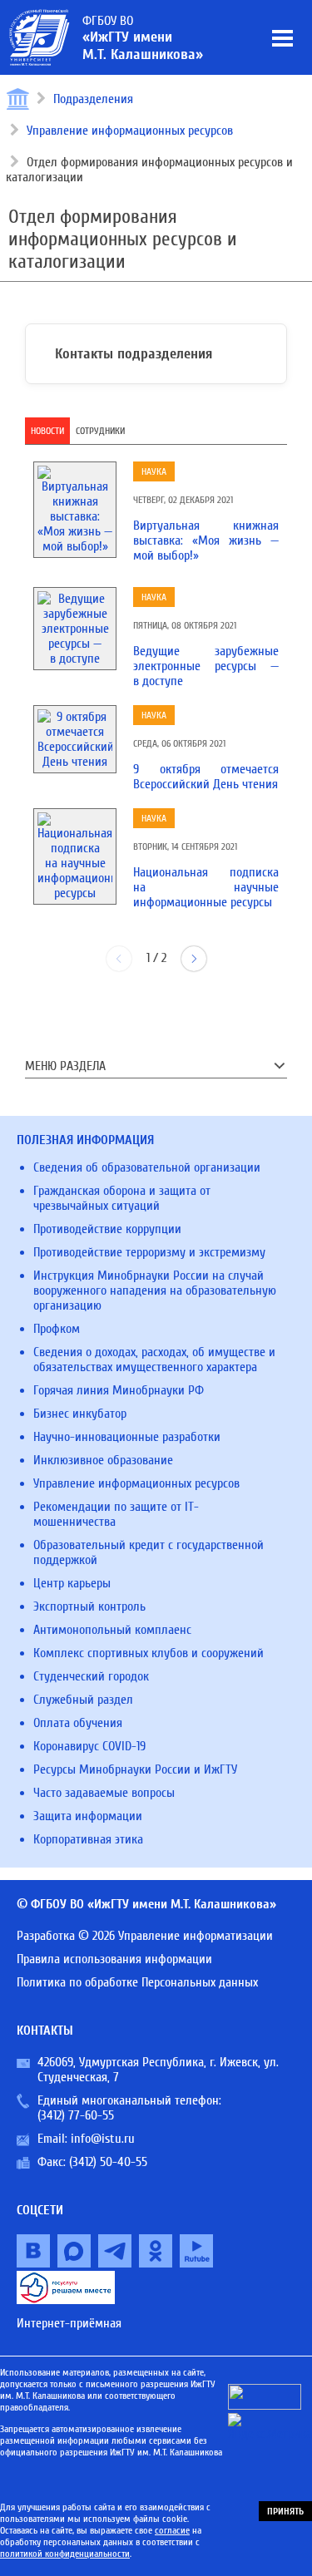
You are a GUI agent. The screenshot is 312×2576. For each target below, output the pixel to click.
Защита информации (88, 1816)
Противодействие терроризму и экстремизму (149, 1252)
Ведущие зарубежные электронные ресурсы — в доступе (206, 666)
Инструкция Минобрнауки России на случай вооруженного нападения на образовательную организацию (155, 1290)
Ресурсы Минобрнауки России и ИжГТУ (135, 1769)
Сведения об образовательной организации (147, 1167)
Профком (57, 1329)
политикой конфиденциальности (65, 2554)
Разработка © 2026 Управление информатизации (145, 1936)
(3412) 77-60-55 (76, 2115)
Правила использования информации (114, 1959)
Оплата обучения (78, 1723)
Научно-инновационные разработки (127, 1437)
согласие (172, 2530)
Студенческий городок (91, 1676)
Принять (285, 2511)
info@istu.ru (103, 2139)
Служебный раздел (83, 1700)
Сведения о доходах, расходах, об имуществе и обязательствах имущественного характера (154, 1360)
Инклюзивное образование (103, 1460)
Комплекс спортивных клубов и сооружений (149, 1653)
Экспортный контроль (89, 1606)
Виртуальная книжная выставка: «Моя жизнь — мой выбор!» (206, 540)
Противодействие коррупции (107, 1229)
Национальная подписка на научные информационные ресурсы (206, 887)
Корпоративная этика (88, 1839)
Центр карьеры (72, 1583)
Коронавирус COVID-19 (89, 1746)
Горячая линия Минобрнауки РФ (119, 1390)
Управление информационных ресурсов (130, 131)
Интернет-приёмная (69, 2323)
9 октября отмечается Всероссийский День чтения (206, 777)
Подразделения (93, 99)
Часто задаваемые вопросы (104, 1793)
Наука (154, 471)
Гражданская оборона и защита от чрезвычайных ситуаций (122, 1198)
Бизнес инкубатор (80, 1414)
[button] (194, 959)
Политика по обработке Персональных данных (137, 1982)
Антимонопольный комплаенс (112, 1630)
